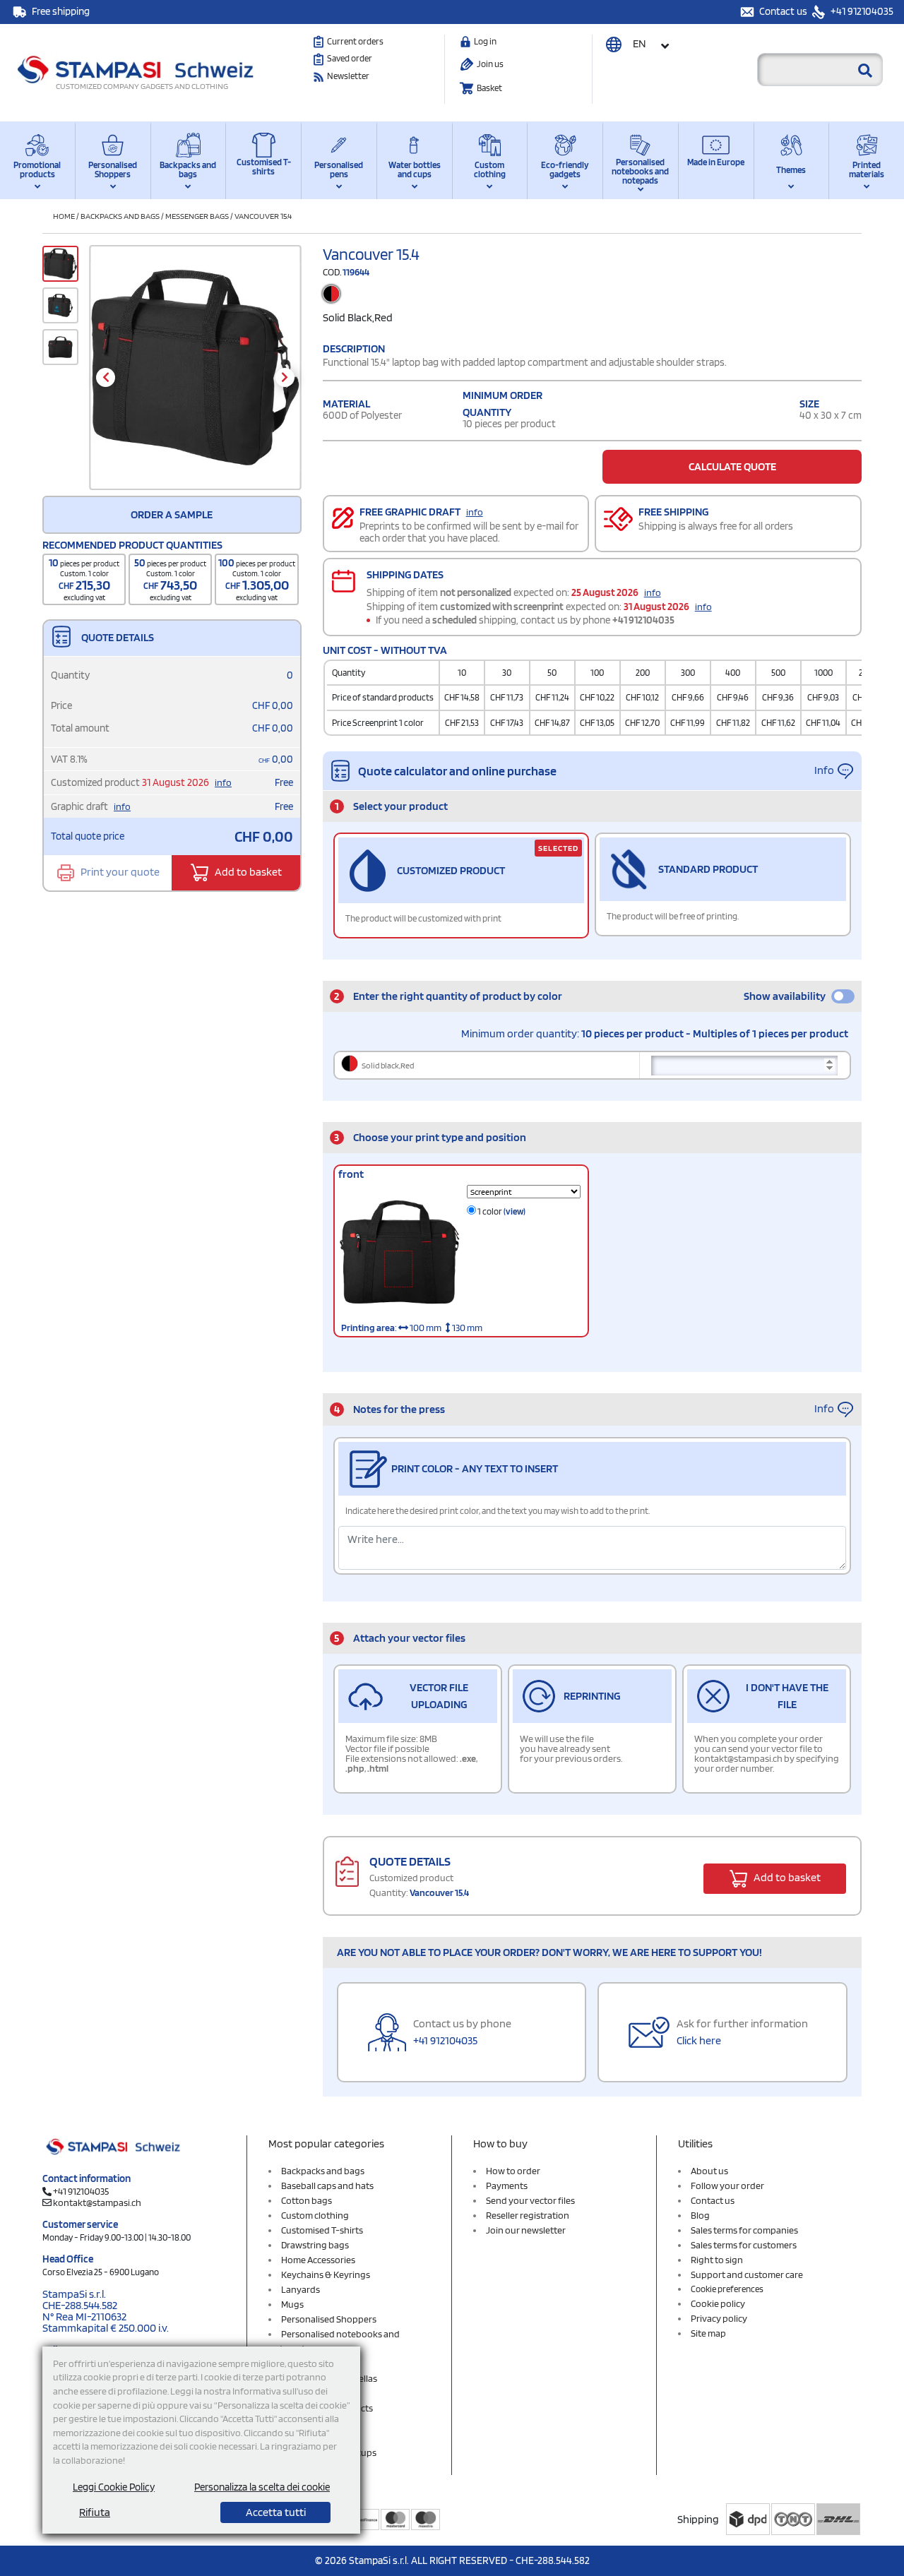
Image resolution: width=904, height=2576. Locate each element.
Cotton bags (307, 2200)
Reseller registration (528, 2215)
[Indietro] (106, 377)
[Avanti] (285, 377)
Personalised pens (339, 169)
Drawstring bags (315, 2245)
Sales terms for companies (744, 2230)
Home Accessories (318, 2260)
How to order (513, 2171)
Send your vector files (530, 2200)
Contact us (784, 11)
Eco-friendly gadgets (565, 169)
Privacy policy (719, 2318)
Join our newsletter (526, 2230)
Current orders (355, 41)
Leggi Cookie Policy (114, 2487)
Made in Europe (716, 162)
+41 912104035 (861, 11)
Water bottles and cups (415, 169)
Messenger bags (197, 216)
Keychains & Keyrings (326, 2274)
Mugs (292, 2304)
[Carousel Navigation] (195, 377)
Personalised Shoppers (113, 169)
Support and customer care (747, 2274)
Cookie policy (718, 2303)
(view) (515, 1211)
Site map (708, 2333)
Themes (791, 170)
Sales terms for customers (744, 2245)
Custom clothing (490, 169)
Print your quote (119, 872)
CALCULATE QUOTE (732, 466)
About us (709, 2171)
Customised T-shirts (264, 167)
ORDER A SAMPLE (172, 514)
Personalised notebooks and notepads (640, 171)
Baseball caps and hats (327, 2186)
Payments (507, 2186)
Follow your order (727, 2186)
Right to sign (717, 2260)
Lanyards (301, 2289)
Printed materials (867, 169)
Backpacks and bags (188, 169)
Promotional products (37, 169)
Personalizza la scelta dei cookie (262, 2487)
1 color (501, 1211)
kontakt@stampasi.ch (97, 2202)
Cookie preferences (727, 2289)
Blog (700, 2215)
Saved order (350, 58)
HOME (64, 216)
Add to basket (247, 872)
